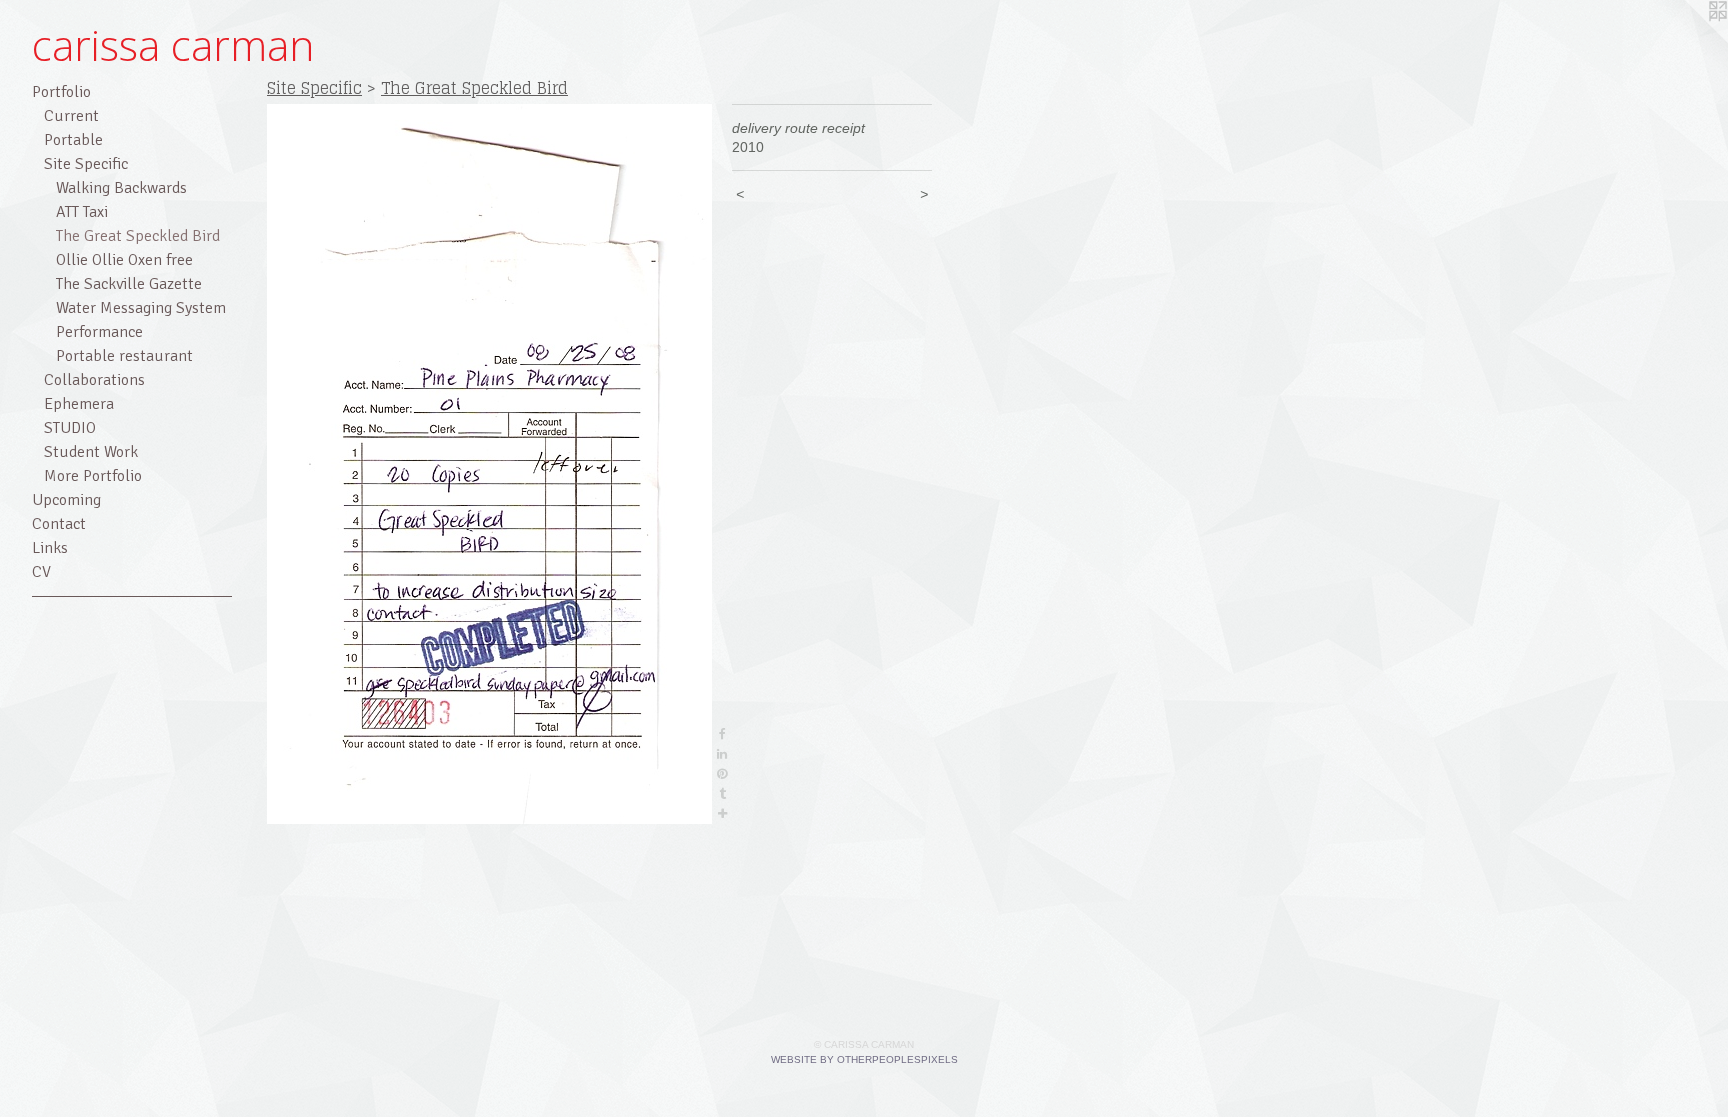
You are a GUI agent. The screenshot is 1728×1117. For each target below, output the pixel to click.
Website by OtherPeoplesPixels (864, 1059)
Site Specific (86, 164)
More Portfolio (93, 476)
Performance (99, 332)
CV (41, 572)
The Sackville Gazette (129, 284)
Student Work (91, 452)
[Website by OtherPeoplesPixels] (1688, 40)
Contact (59, 524)
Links (50, 548)
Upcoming (66, 500)
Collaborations (94, 380)
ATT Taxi (82, 212)
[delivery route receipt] (489, 464)
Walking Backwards (121, 188)
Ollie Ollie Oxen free (124, 260)
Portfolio (61, 92)
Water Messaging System (141, 308)
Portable (73, 140)
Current (71, 116)
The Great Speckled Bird (138, 236)
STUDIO (70, 428)
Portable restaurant (124, 356)
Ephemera (79, 404)
